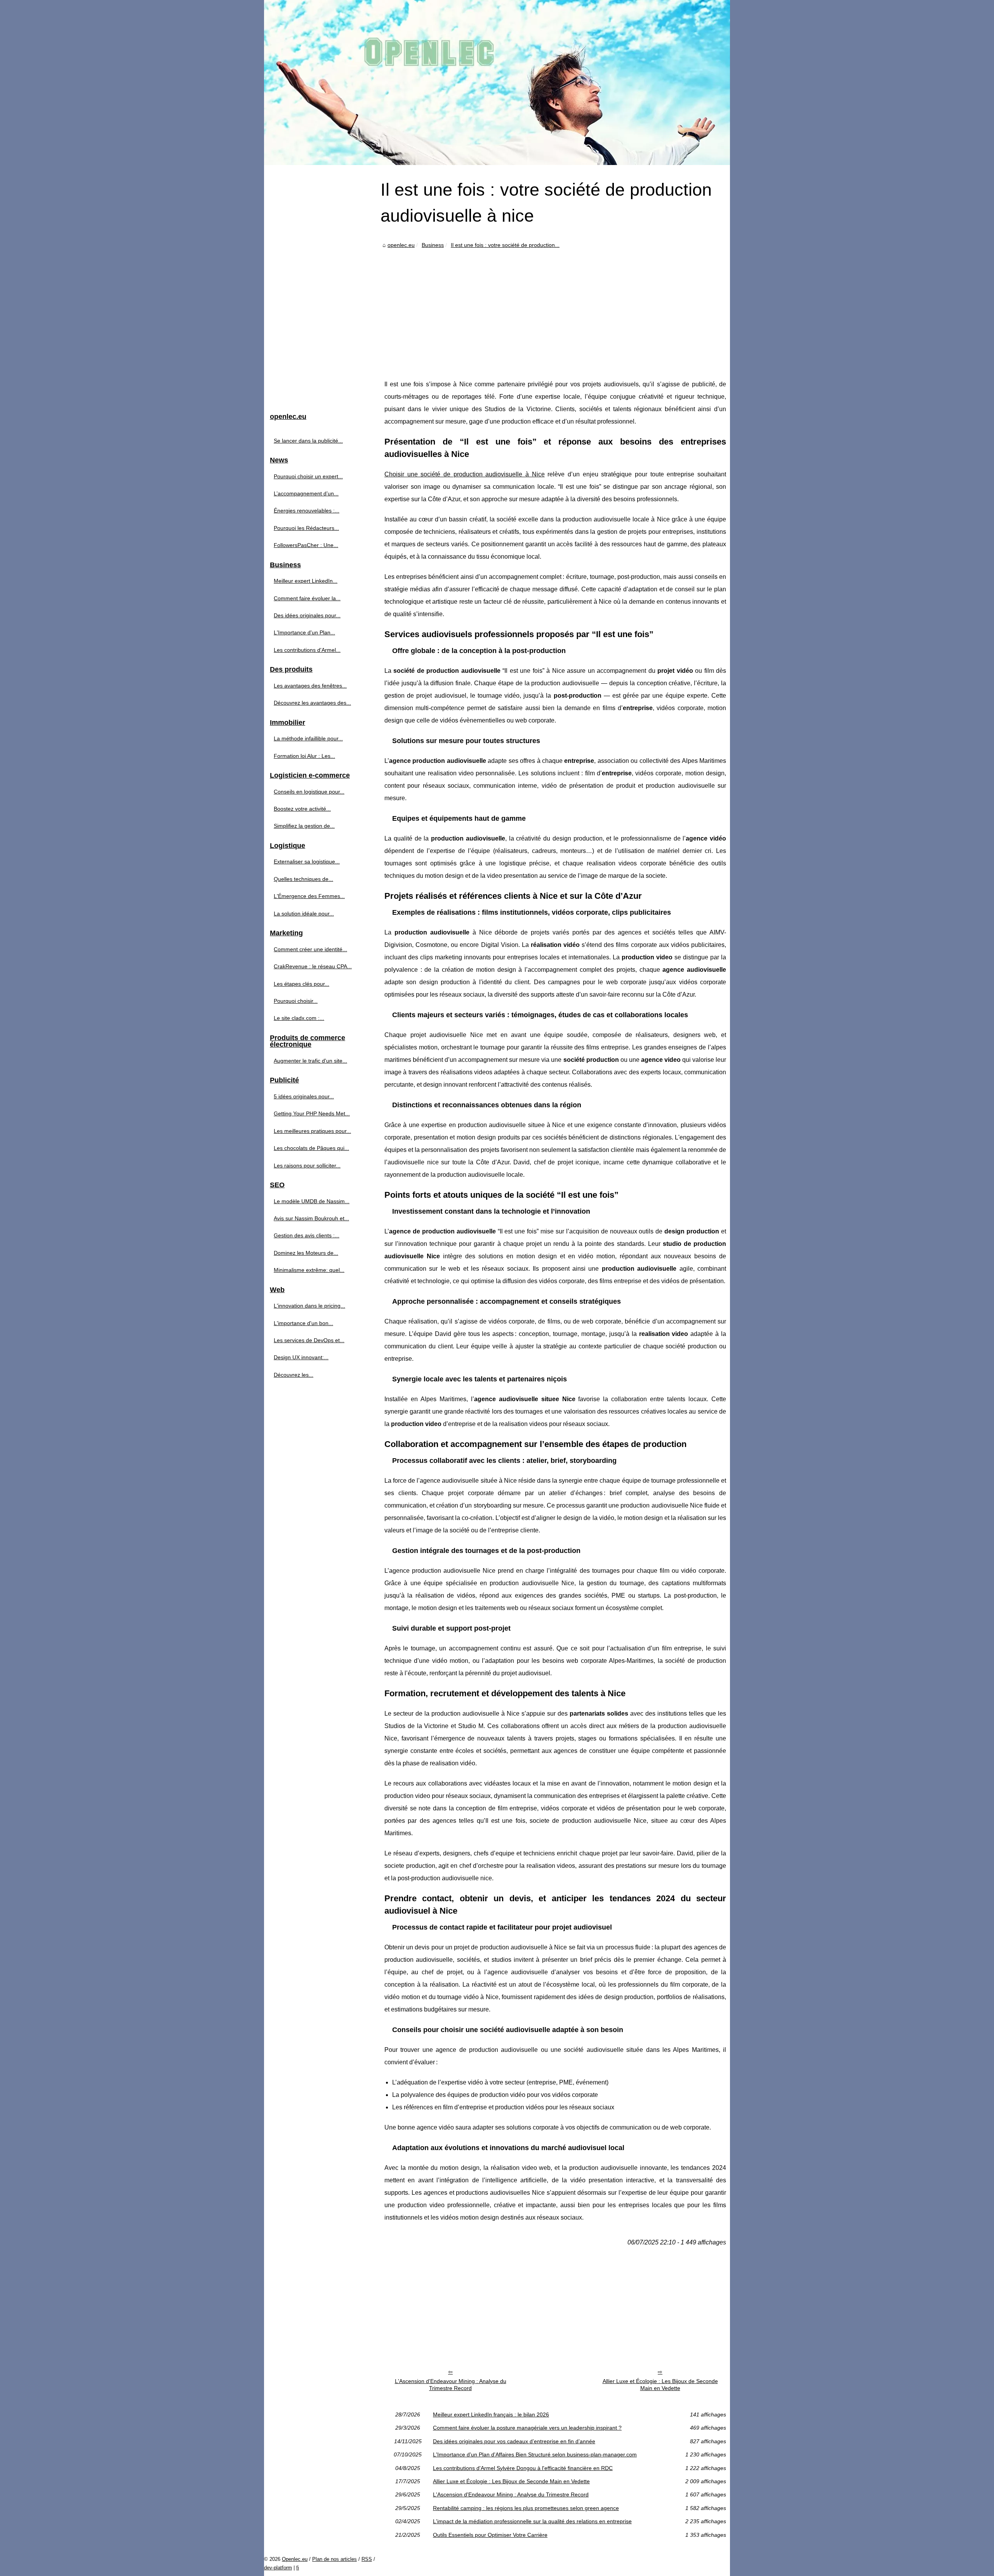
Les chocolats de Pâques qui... (311, 1148)
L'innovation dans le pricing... (309, 1306)
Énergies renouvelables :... (307, 511)
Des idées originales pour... (307, 615)
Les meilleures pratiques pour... (312, 1131)
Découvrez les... (294, 1375)
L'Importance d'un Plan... (304, 632)
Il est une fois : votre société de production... (505, 245)
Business (433, 245)
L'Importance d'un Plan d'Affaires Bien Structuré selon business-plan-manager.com (535, 2454)
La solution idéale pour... (304, 914)
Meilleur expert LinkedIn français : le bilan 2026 (491, 2414)
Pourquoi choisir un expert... (308, 476)
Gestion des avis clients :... (307, 1235)
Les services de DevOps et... (309, 1340)
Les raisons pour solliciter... (307, 1166)
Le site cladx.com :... (299, 1018)
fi (298, 2568)
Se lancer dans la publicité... (308, 441)
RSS (367, 2559)
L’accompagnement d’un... (306, 493)
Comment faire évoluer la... (307, 598)
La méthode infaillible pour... (308, 738)
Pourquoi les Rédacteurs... (306, 528)
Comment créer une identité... (310, 949)
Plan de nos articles (335, 2559)
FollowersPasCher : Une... (306, 545)
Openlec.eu (295, 2559)
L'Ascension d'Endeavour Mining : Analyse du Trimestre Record (451, 2385)
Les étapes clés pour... (302, 984)
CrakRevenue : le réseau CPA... (313, 966)
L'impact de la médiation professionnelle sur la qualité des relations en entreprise (532, 2521)
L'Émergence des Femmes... (309, 896)
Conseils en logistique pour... (309, 792)
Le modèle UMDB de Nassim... (312, 1201)
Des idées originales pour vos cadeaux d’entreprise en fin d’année (514, 2441)
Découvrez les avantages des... (312, 703)
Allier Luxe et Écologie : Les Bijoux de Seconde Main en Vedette (660, 2385)
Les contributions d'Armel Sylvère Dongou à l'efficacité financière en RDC (523, 2468)
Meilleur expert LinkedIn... (306, 581)
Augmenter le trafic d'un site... (310, 1061)
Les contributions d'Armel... (307, 650)
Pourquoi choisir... (296, 1001)
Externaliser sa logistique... (307, 862)
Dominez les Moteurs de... (306, 1253)
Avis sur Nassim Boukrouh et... (311, 1218)
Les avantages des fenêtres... (310, 686)
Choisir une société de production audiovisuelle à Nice (465, 474)
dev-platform (278, 2568)
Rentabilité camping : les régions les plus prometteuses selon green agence (526, 2508)
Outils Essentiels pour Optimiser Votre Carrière (490, 2535)
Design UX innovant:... (301, 1357)
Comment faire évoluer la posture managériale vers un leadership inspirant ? (527, 2428)
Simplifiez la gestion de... (304, 826)
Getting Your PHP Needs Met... (312, 1113)
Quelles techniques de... (303, 879)
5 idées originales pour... (304, 1096)
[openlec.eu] (497, 83)
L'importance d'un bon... (303, 1323)
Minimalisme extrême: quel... (309, 1270)
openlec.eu (401, 245)
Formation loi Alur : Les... (304, 756)
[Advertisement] (555, 308)
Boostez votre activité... (302, 809)
